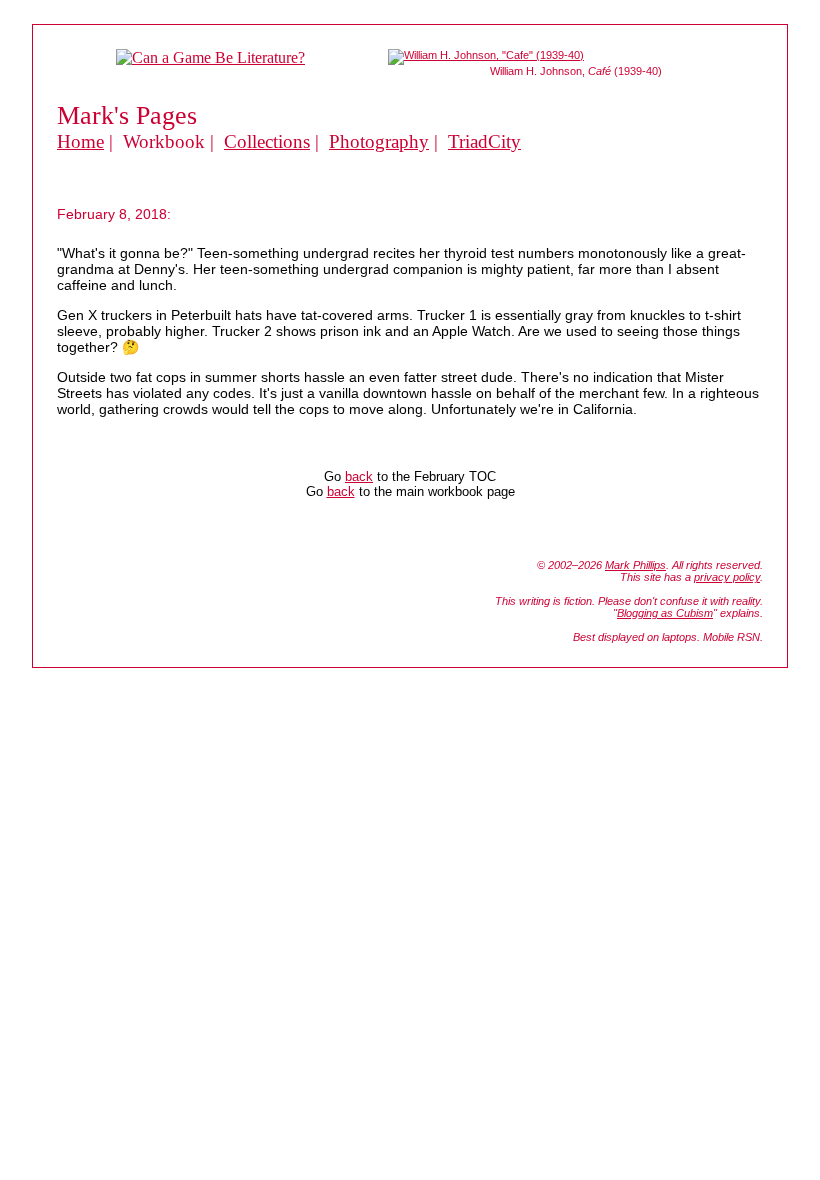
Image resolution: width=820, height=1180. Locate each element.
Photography (379, 141)
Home (80, 141)
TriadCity (484, 141)
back (359, 476)
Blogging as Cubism (665, 613)
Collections (267, 141)
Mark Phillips (635, 565)
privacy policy (727, 577)
